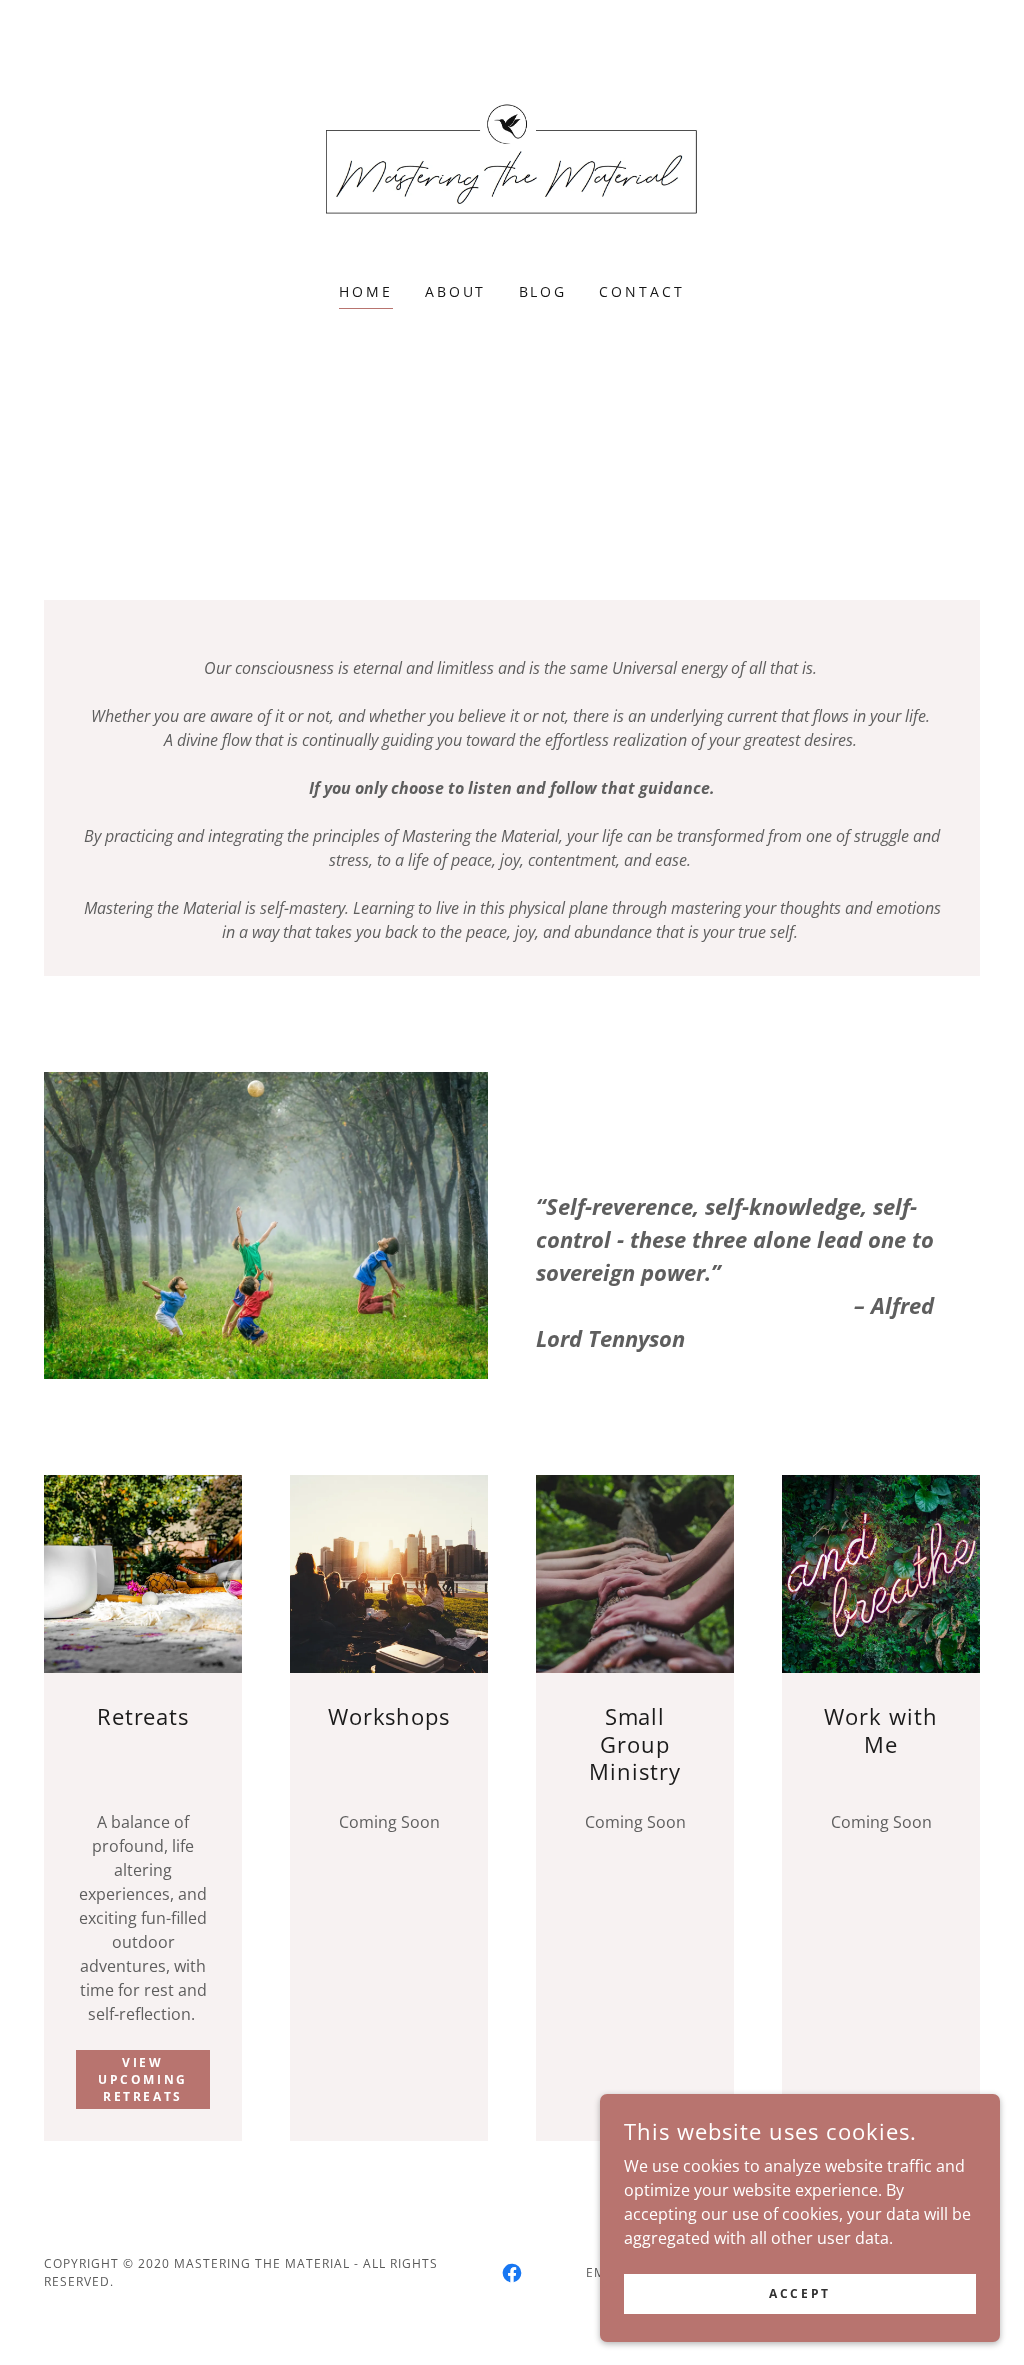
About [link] (456, 291)
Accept (799, 2293)
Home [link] (366, 291)
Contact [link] (642, 291)
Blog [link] (543, 291)
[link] (511, 154)
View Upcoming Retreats (143, 2079)
